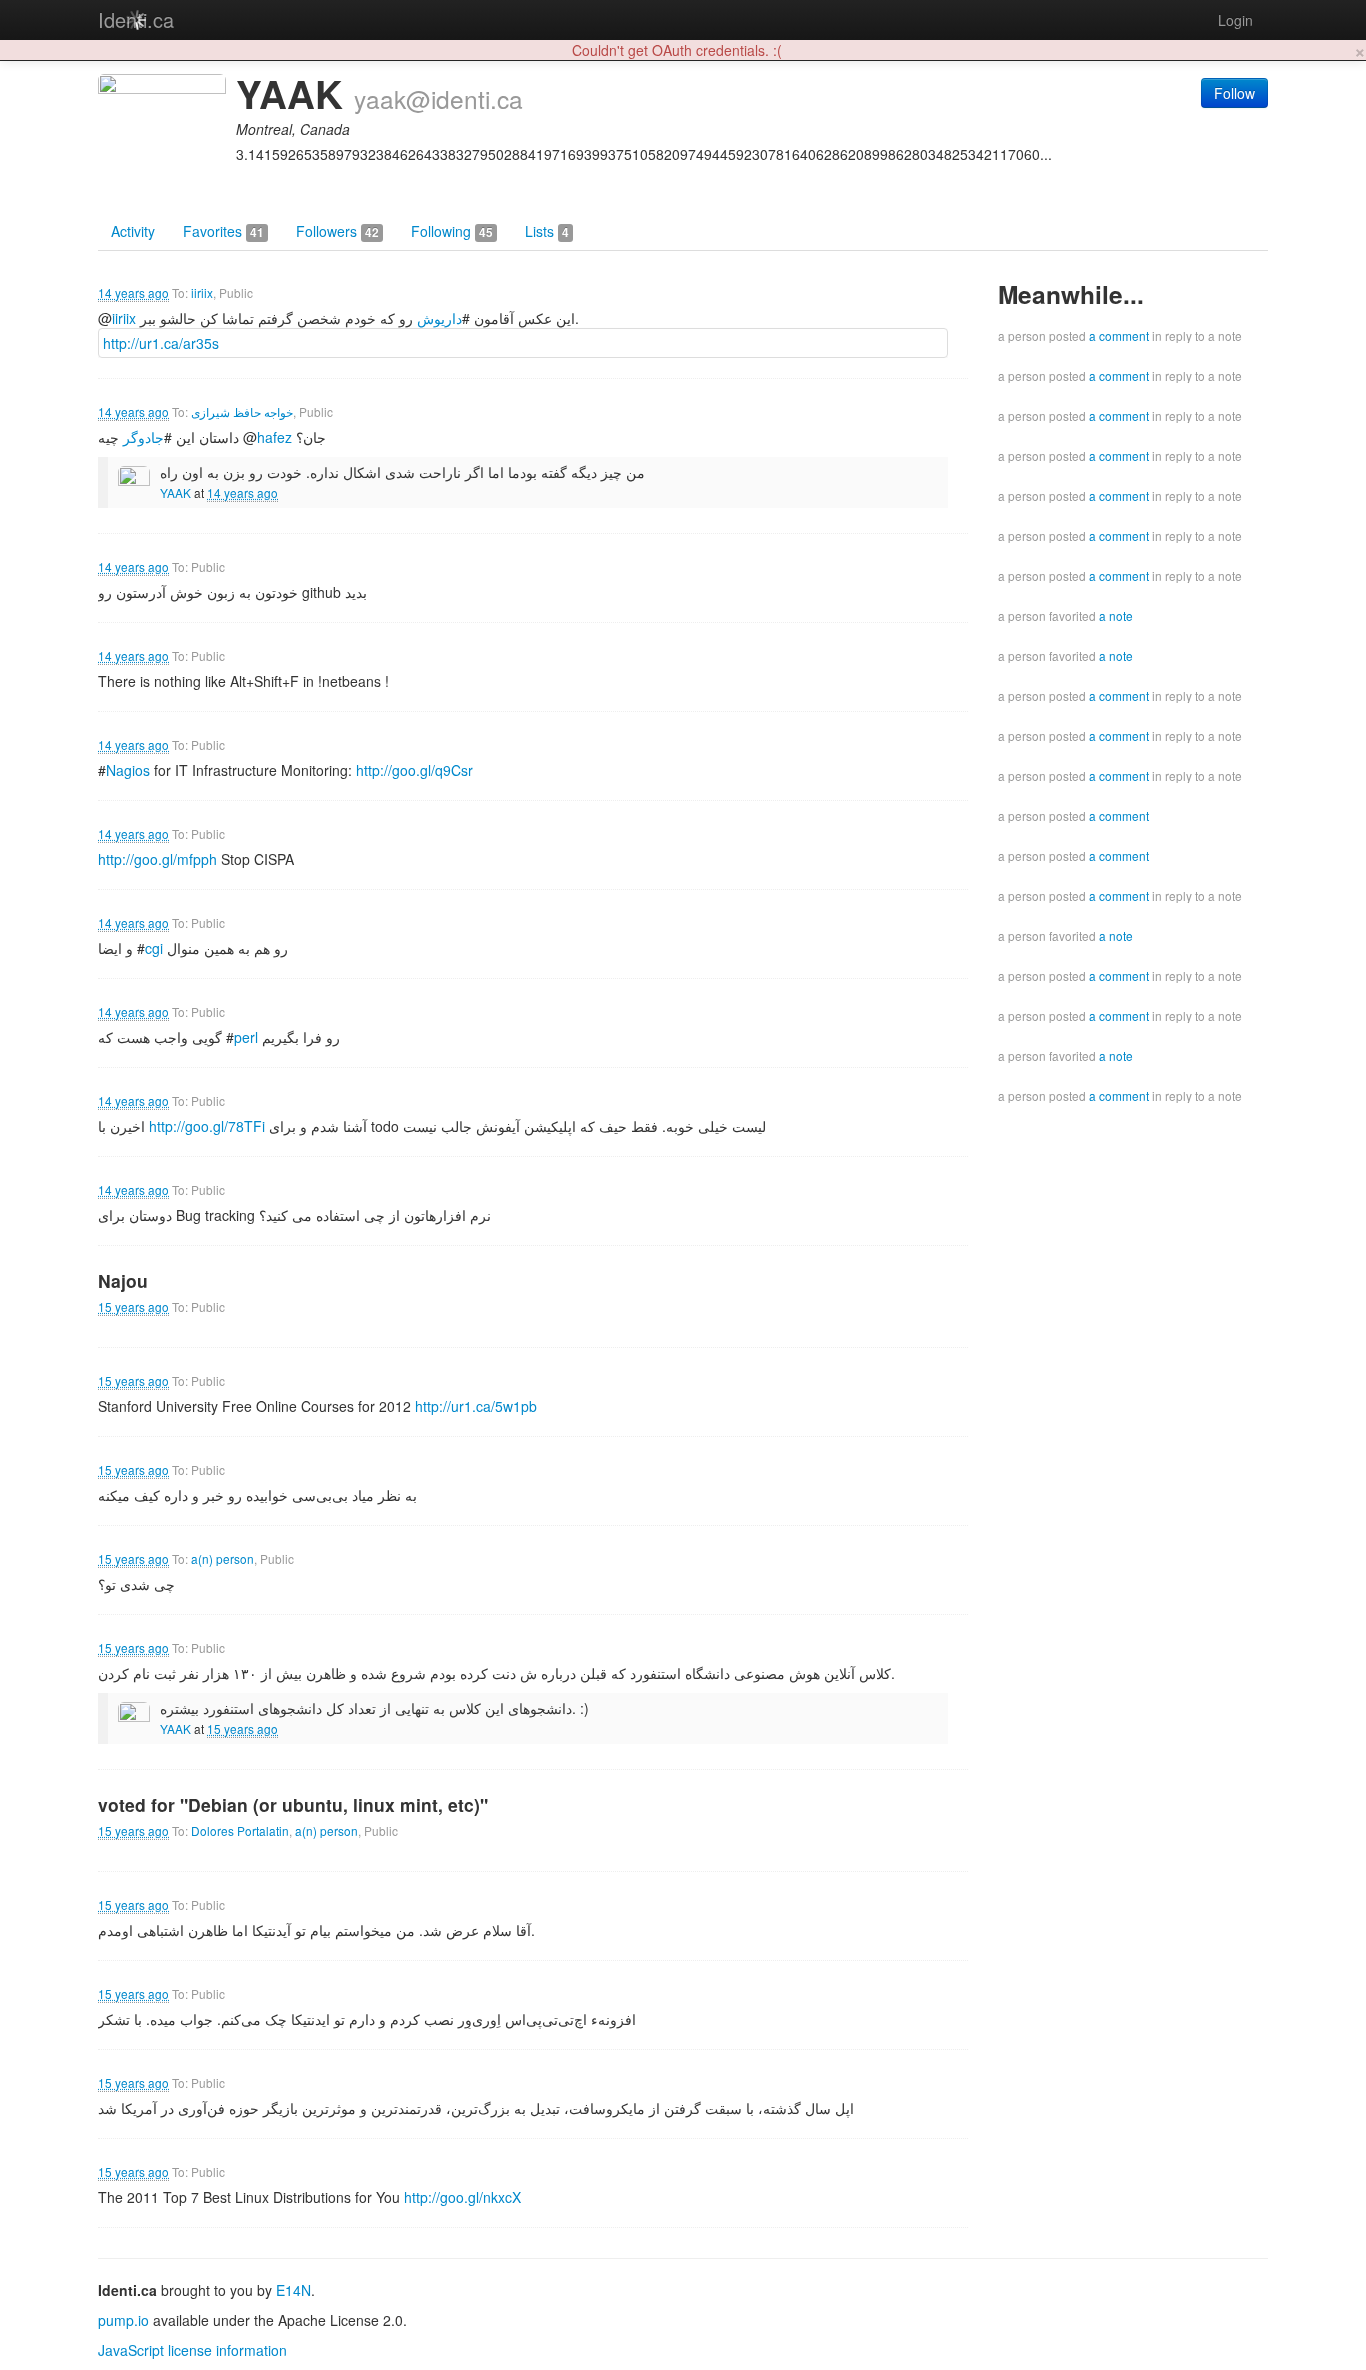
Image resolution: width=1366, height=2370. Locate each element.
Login (1235, 20)
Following (452, 231)
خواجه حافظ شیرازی (242, 411)
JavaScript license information (192, 2350)
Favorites (223, 231)
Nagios (128, 770)
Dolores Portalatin (240, 1830)
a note (1116, 615)
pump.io (123, 2320)
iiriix (202, 292)
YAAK (175, 492)
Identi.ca (136, 19)
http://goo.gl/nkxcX (462, 2197)
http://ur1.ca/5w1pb (476, 1406)
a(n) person (222, 1558)
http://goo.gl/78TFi (207, 1126)
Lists (547, 231)
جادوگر (143, 437)
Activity (133, 231)
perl (246, 1037)
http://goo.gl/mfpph (157, 859)
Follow (1234, 93)
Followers (337, 231)
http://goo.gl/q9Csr (414, 770)
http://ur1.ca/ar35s (161, 343)
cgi (154, 948)
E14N (293, 2290)
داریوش (439, 318)
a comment (1119, 335)
